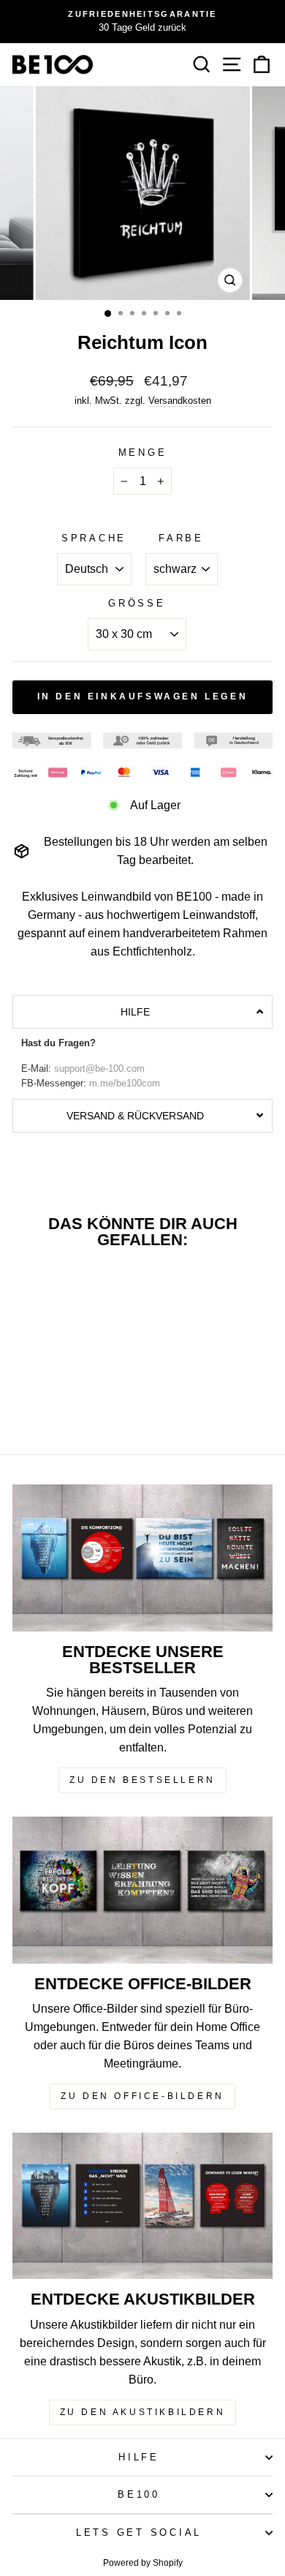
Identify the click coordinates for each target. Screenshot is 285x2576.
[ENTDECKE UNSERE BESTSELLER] (142, 1558)
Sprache (94, 538)
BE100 (139, 2495)
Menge (143, 453)
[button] (142, 1012)
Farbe (181, 538)
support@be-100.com (99, 1069)
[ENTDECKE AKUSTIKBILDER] (142, 2206)
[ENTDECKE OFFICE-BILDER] (142, 1890)
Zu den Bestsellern (142, 1780)
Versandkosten (180, 401)
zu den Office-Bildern (142, 2096)
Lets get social (139, 2533)
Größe (137, 604)
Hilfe (139, 2457)
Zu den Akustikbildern (143, 2412)
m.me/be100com (125, 1084)
